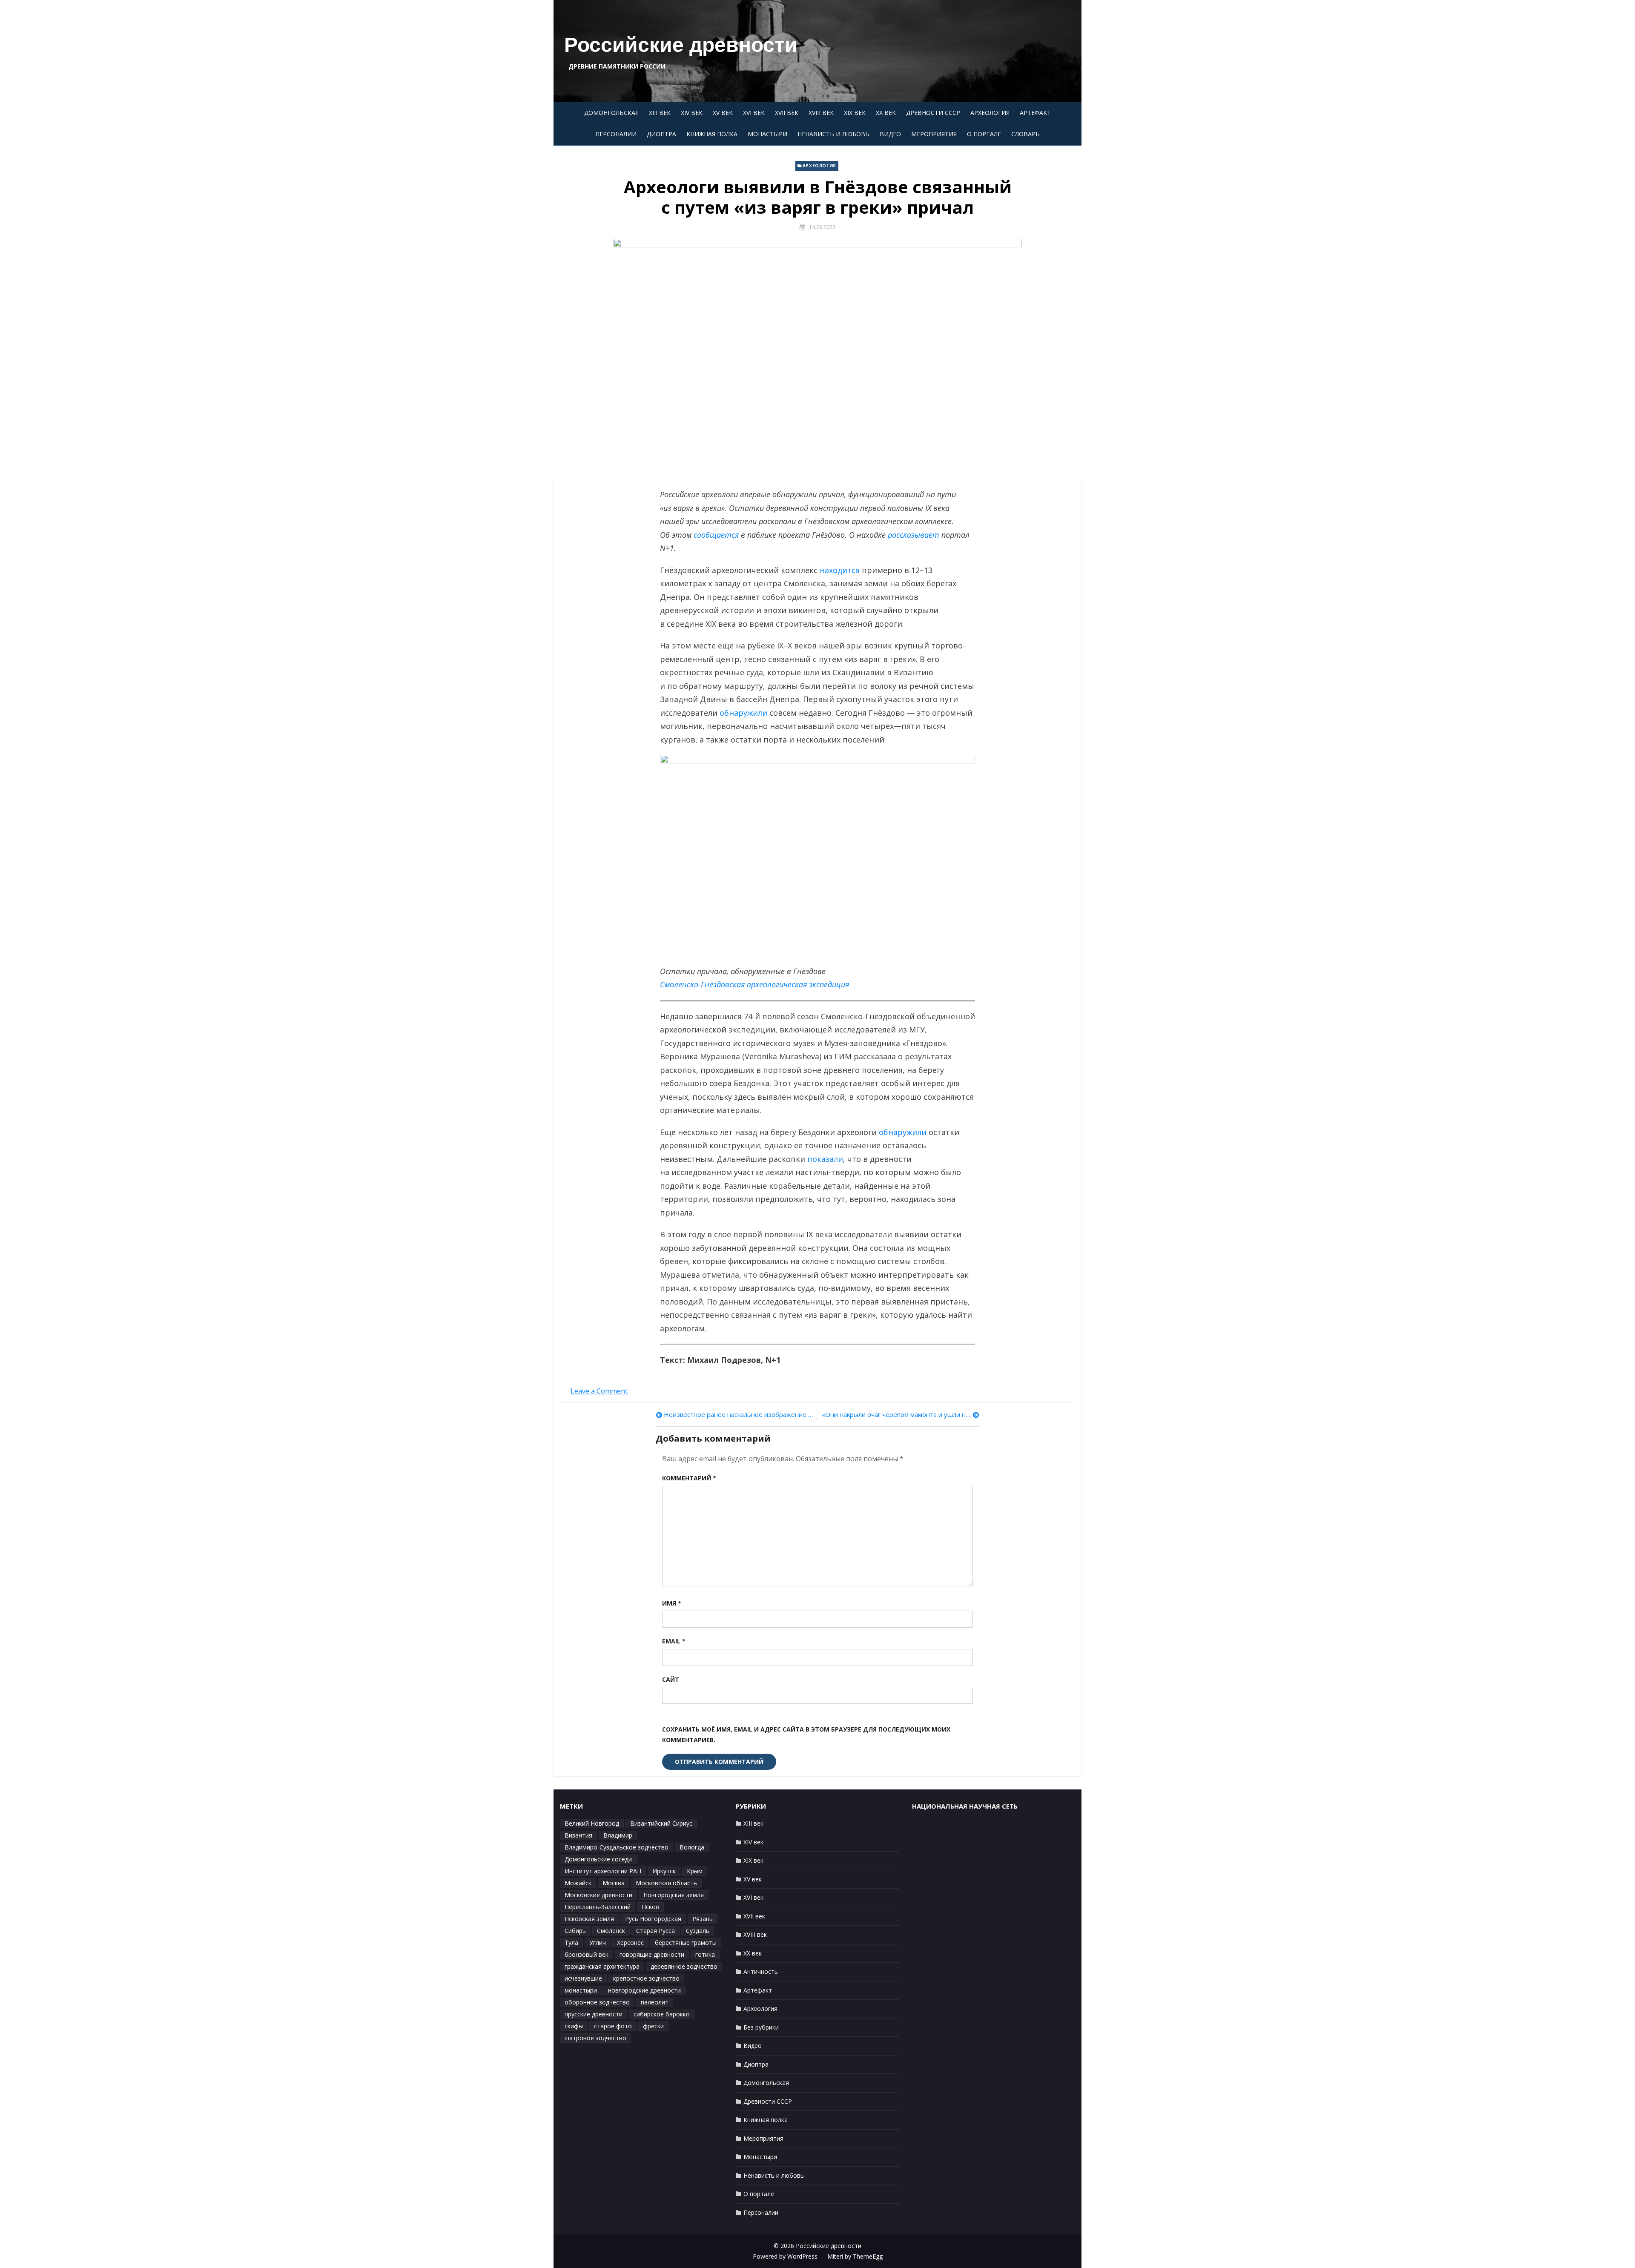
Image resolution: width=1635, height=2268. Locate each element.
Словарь (1025, 134)
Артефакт (1035, 113)
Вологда (692, 1847)
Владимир (618, 1835)
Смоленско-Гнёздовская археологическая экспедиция (754, 984)
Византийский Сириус (661, 1823)
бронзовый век (587, 1954)
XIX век (855, 113)
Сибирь (575, 1931)
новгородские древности (644, 1990)
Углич (598, 1943)
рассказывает (914, 535)
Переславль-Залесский (598, 1907)
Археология (990, 113)
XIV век (692, 113)
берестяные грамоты (686, 1943)
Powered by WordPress (785, 2256)
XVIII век (821, 113)
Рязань (703, 1919)
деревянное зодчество (684, 1966)
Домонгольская (611, 113)
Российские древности (681, 45)
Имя (672, 1603)
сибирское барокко (662, 2014)
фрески (653, 2026)
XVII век (787, 113)
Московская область (666, 1883)
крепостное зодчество (646, 1978)
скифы (574, 2026)
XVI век (754, 113)
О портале (984, 134)
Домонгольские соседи (598, 1859)
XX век (886, 113)
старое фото (613, 2026)
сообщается (716, 535)
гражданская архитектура (602, 1966)
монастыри (581, 1990)
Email (674, 1641)
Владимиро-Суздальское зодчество (617, 1847)
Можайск (578, 1883)
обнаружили (743, 713)
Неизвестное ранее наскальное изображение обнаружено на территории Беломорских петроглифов (739, 1414)
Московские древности (598, 1895)
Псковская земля (589, 1919)
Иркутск (664, 1871)
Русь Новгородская (653, 1919)
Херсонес (630, 1943)
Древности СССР (933, 113)
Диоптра (661, 134)
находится (840, 570)
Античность (761, 1971)
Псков (650, 1907)
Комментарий (689, 1478)
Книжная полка (712, 134)
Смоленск (611, 1931)
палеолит (655, 2002)
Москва (614, 1883)
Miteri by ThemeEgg (855, 2256)
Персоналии (616, 134)
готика (705, 1954)
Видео (890, 134)
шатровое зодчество (595, 2038)
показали (825, 1159)
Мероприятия (934, 134)
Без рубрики (761, 2027)
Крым (695, 1871)
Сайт (671, 1679)
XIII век (660, 113)
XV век (723, 113)
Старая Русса (655, 1931)
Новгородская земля (674, 1895)
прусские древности (594, 2014)
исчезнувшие (583, 1978)
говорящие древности (652, 1954)
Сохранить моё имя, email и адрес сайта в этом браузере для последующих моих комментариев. (806, 1735)
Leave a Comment (599, 1391)
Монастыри (767, 134)
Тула (571, 1943)
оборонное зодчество (597, 2002)
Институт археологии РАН (603, 1871)
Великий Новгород (592, 1823)
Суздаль (698, 1931)
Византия (578, 1835)
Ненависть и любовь (833, 134)
